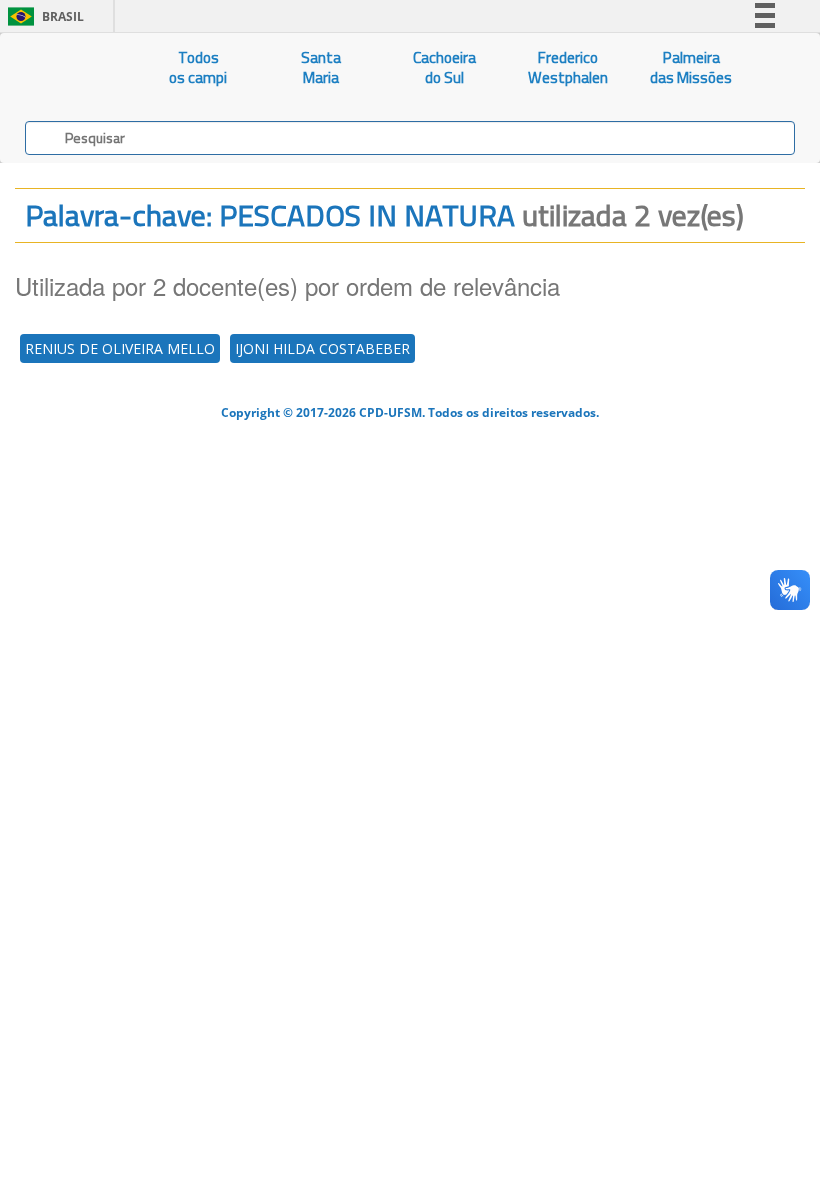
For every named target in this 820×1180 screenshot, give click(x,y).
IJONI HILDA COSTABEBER (322, 348)
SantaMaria (321, 67)
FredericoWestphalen (568, 67)
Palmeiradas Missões (691, 67)
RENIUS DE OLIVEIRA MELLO (120, 348)
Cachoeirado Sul (444, 67)
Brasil (42, 16)
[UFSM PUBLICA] (68, 68)
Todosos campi (198, 67)
